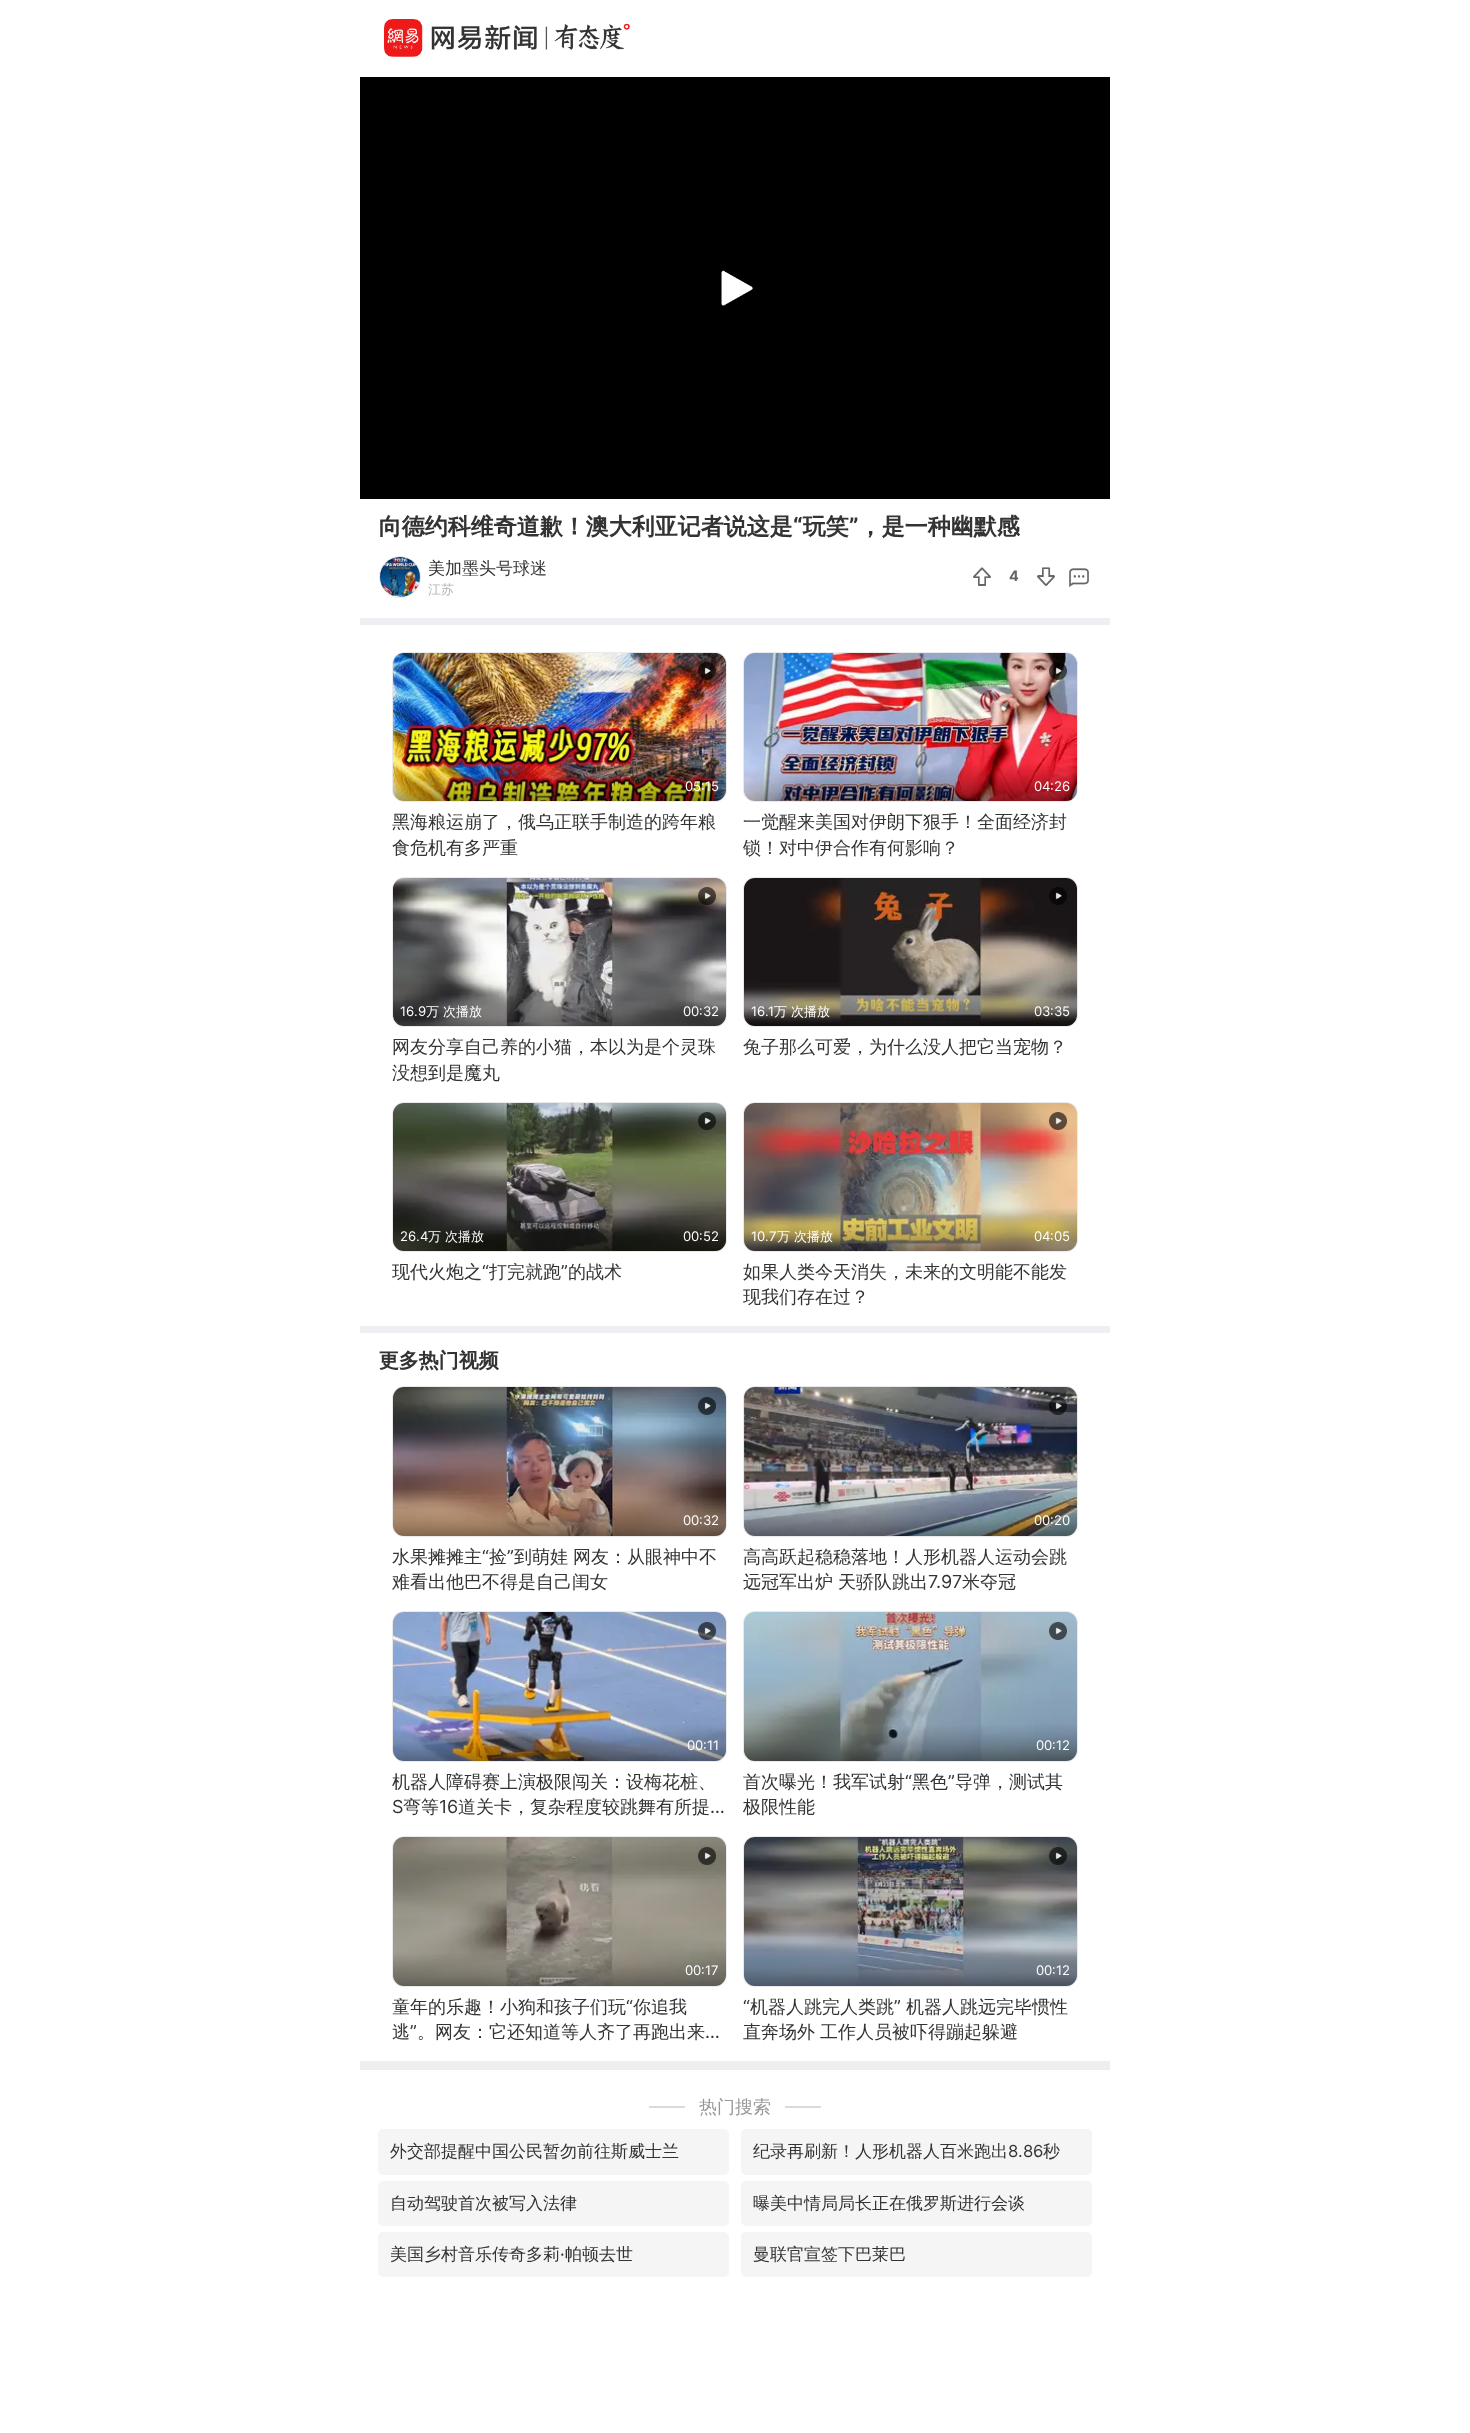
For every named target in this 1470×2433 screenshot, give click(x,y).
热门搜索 (735, 2106)
